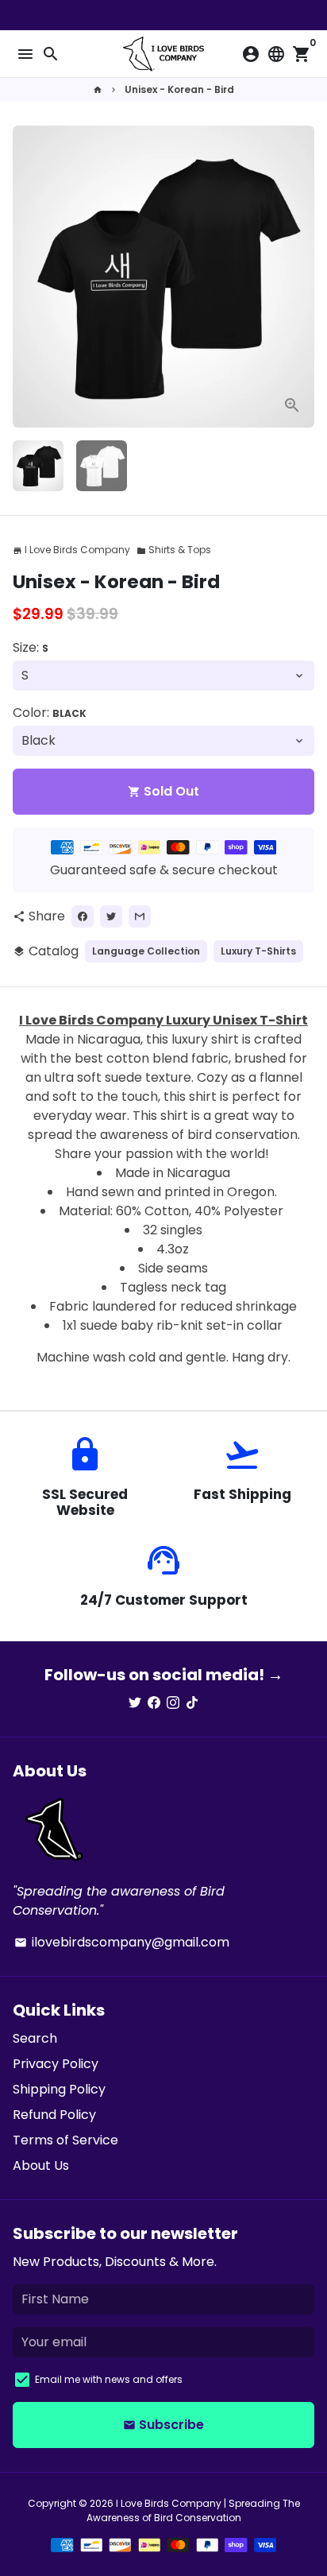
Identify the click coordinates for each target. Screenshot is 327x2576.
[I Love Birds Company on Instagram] (173, 1703)
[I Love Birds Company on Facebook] (154, 1703)
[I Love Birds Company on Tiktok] (192, 1703)
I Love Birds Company (169, 2503)
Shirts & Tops (174, 550)
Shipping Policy (59, 2089)
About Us (41, 2165)
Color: (50, 713)
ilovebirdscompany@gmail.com (122, 1942)
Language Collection (146, 951)
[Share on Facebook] (83, 916)
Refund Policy (54, 2115)
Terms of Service (65, 2140)
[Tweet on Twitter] (111, 916)
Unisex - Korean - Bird (179, 89)
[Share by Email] (140, 916)
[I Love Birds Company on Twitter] (135, 1703)
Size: (31, 647)
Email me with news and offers (109, 2379)
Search (35, 2038)
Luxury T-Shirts (258, 951)
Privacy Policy (56, 2064)
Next (299, 277)
